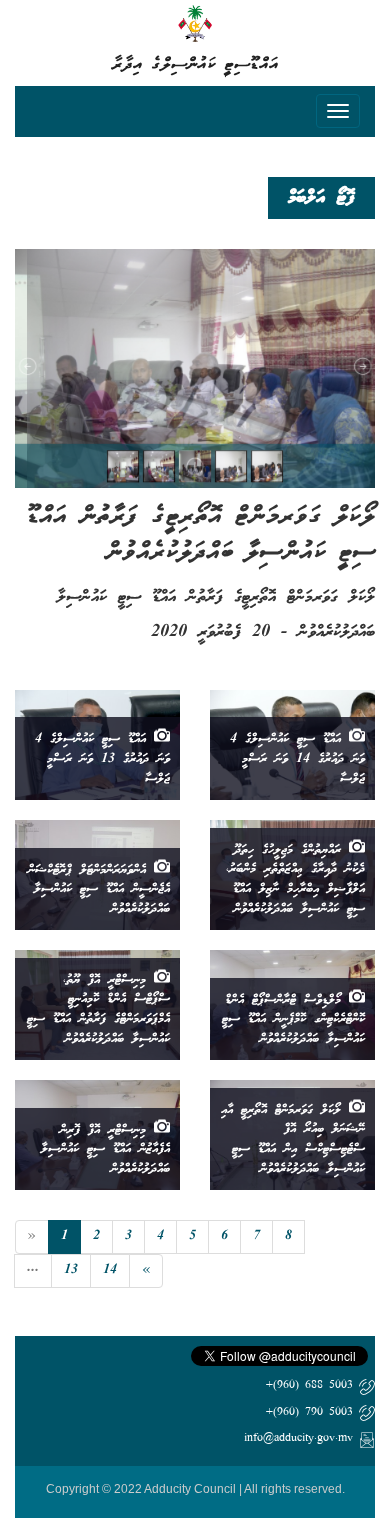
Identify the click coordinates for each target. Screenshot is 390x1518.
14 (110, 1270)
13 (71, 1270)
